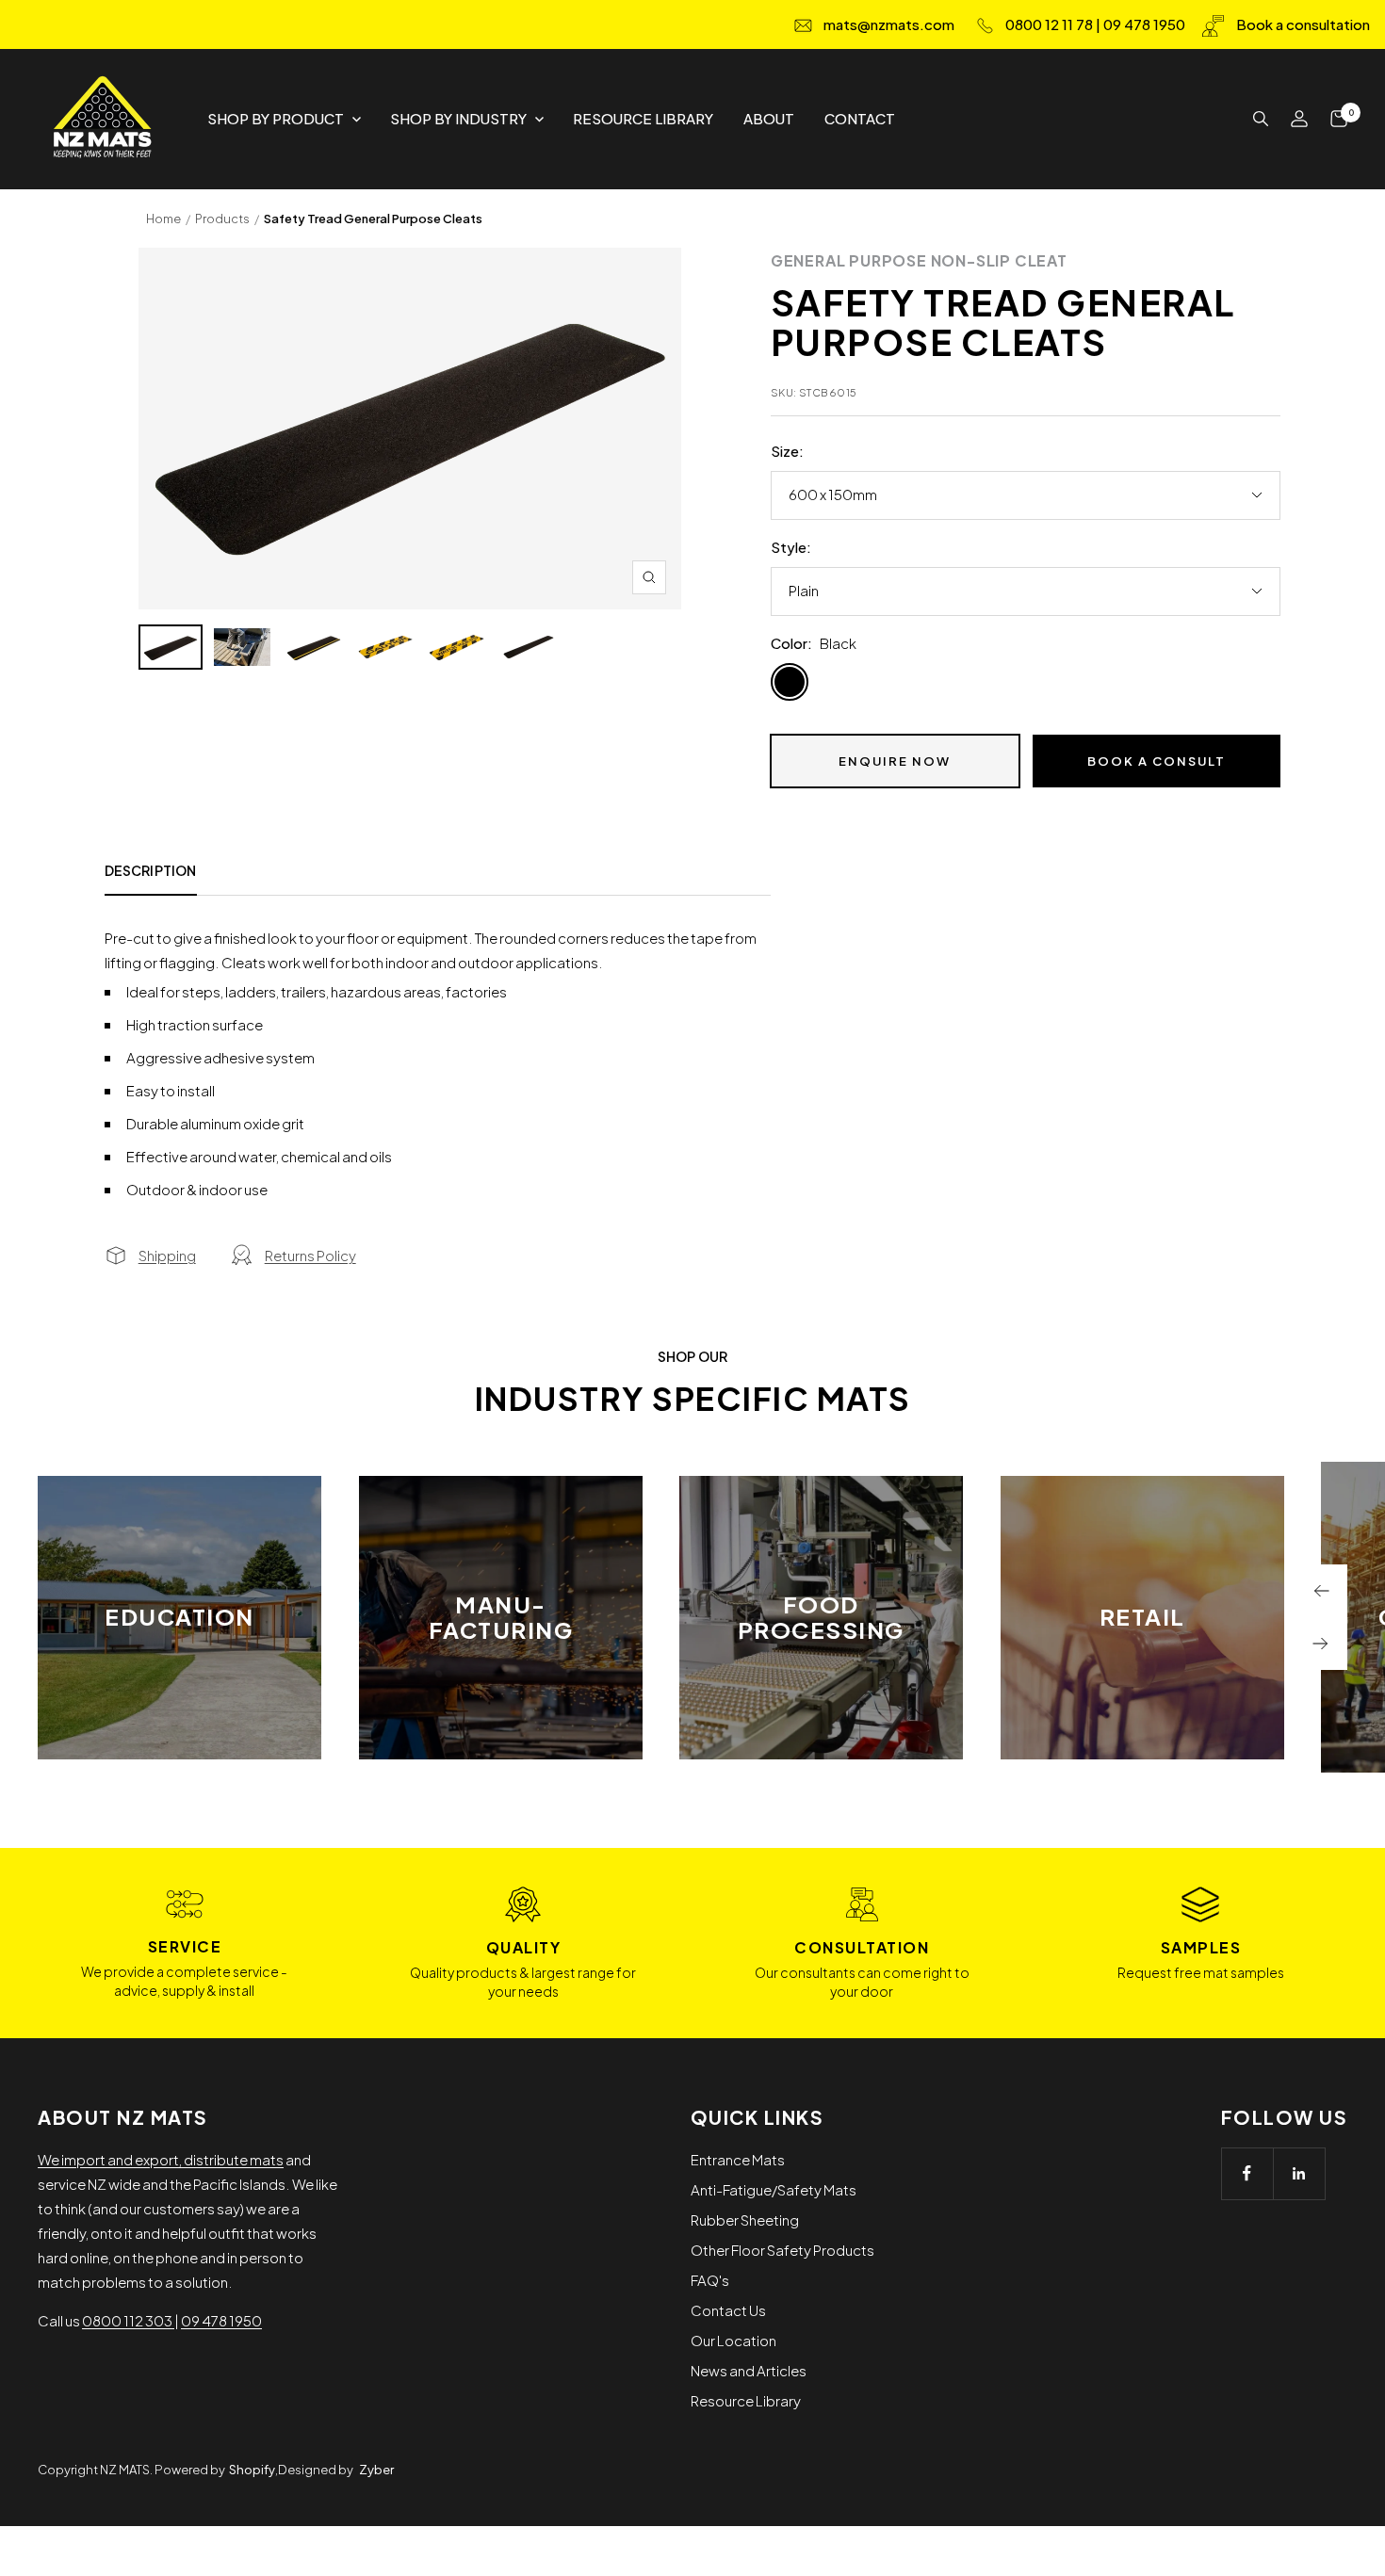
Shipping (167, 1255)
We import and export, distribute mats (161, 2159)
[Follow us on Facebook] (1247, 2173)
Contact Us (728, 2310)
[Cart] (1339, 119)
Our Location (733, 2340)
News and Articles (749, 2370)
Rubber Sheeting (745, 2220)
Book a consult (1157, 761)
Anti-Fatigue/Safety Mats (774, 2189)
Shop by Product (276, 118)
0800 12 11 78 (1049, 24)
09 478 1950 (1144, 24)
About (769, 118)
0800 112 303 (128, 2320)
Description (151, 871)
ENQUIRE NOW (895, 761)
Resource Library (643, 118)
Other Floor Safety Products (782, 2250)
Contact (860, 118)
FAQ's (710, 2280)
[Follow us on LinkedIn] (1299, 2173)
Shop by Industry (458, 118)
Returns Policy (310, 1255)
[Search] (1261, 119)
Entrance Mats (738, 2159)
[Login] (1299, 119)
